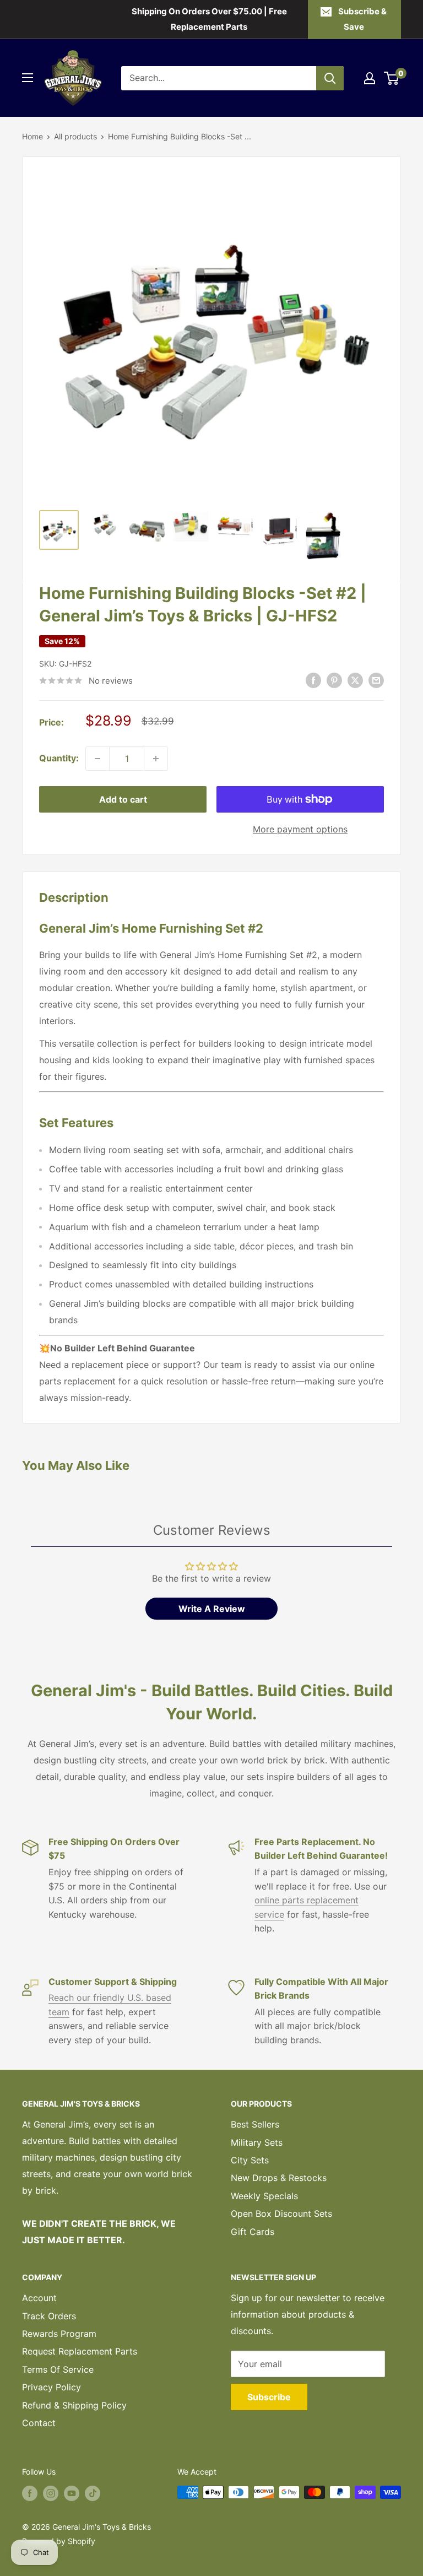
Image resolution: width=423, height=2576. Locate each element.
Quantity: (59, 758)
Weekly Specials (264, 2196)
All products (75, 136)
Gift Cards (253, 2232)
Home (32, 136)
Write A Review (212, 1609)
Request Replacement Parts (80, 2351)
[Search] (330, 78)
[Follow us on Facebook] (30, 2493)
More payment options (300, 829)
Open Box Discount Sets (281, 2214)
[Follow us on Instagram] (51, 2493)
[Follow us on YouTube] (72, 2493)
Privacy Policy (51, 2387)
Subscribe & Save (362, 19)
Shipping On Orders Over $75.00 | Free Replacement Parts (209, 19)
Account (39, 2298)
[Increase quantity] (156, 759)
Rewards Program (59, 2334)
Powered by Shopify (59, 2541)
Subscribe (269, 2397)
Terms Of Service (58, 2369)
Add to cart (123, 799)
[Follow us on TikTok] (93, 2493)
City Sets (250, 2160)
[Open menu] (28, 78)
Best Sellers (255, 2124)
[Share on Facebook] (313, 680)
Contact (39, 2423)
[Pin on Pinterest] (334, 680)
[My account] (370, 78)
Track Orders (49, 2316)
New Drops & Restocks (279, 2178)
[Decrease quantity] (97, 759)
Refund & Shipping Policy (74, 2405)
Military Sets (257, 2142)
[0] (392, 78)
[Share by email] (376, 680)
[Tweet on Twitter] (355, 680)
